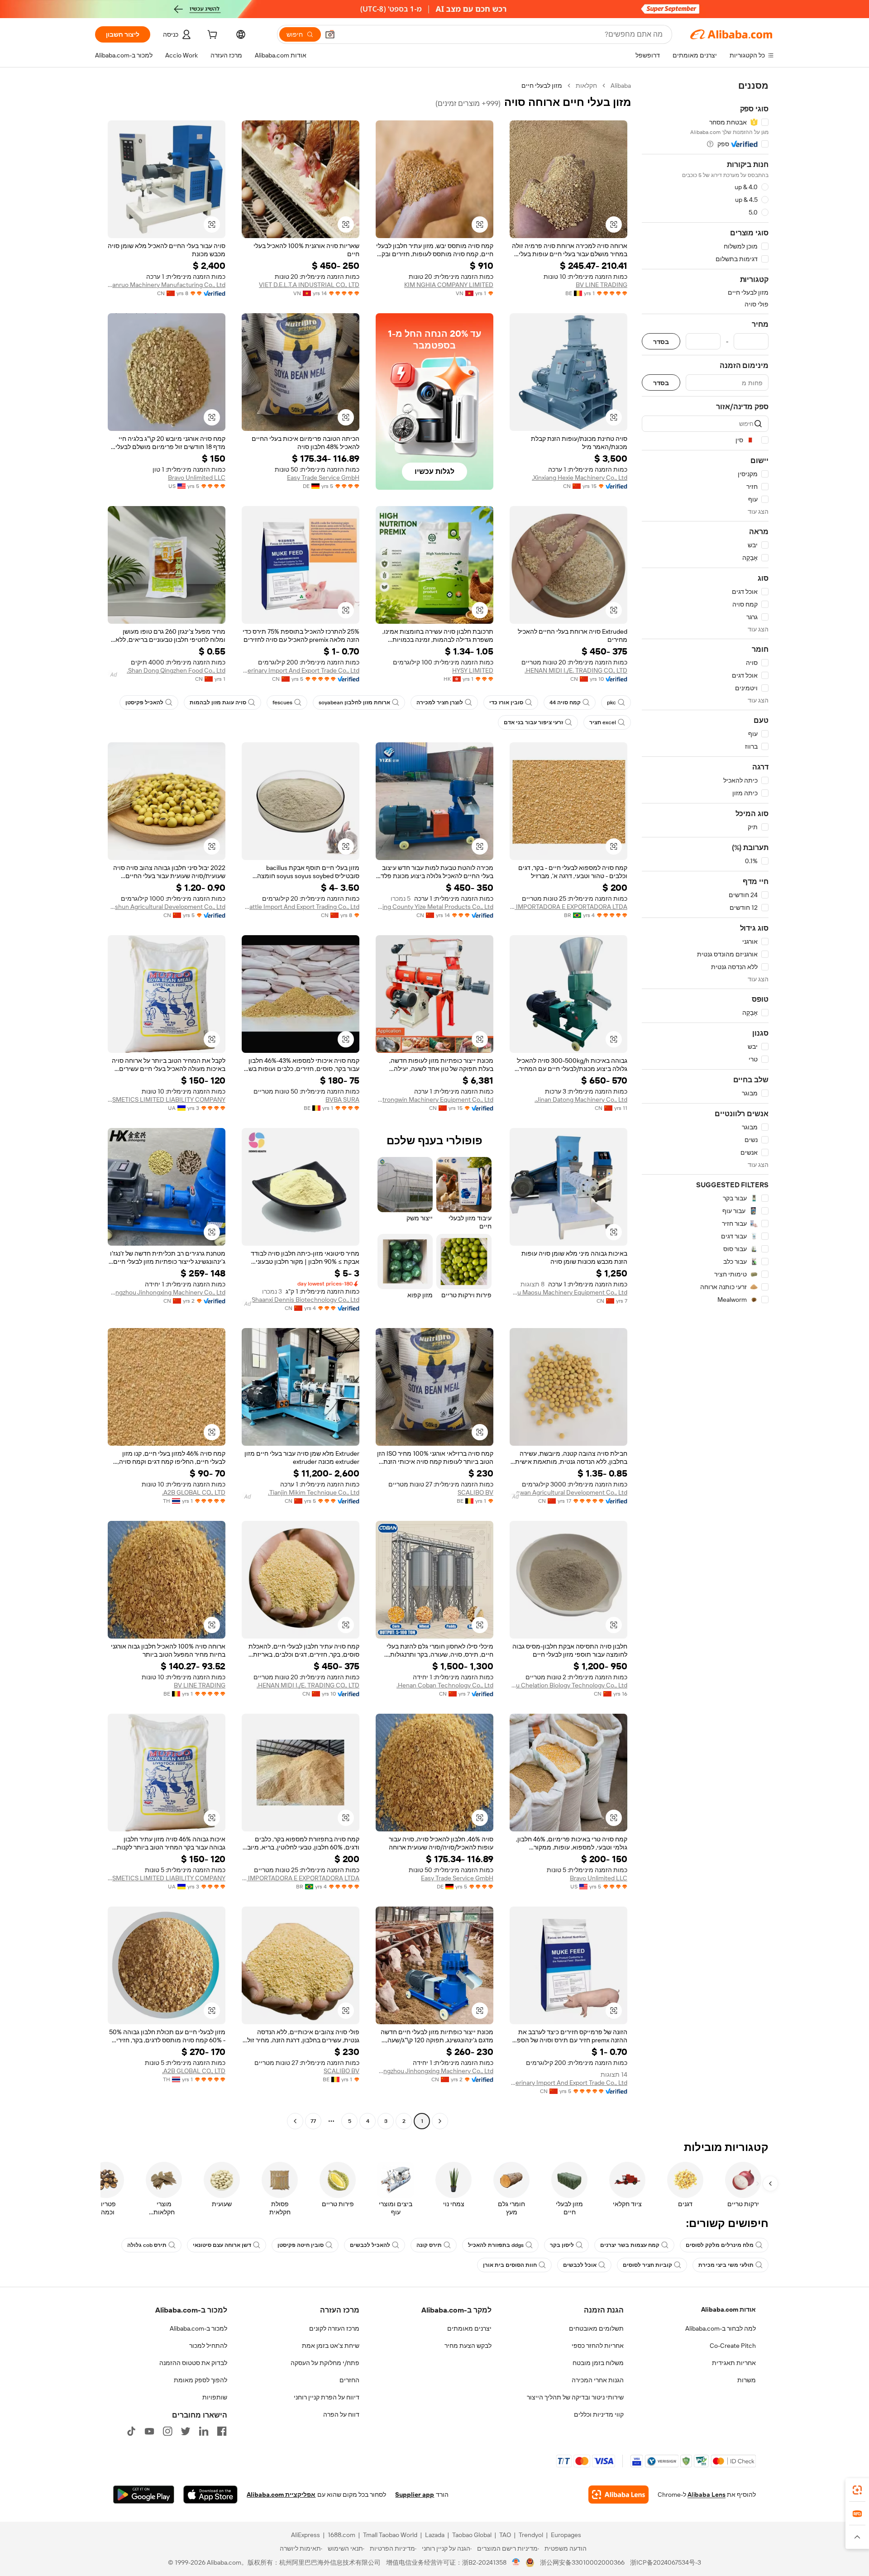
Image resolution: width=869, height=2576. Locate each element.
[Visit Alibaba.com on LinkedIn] (204, 2431)
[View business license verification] (516, 2562)
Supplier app (415, 2495)
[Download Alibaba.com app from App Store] (210, 2495)
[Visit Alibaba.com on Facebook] (222, 2431)
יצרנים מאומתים (469, 2328)
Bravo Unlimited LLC (197, 478)
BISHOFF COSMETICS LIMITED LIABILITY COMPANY (167, 1099)
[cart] (211, 36)
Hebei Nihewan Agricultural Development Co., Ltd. (568, 1492)
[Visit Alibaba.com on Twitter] (186, 2431)
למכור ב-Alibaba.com (198, 2328)
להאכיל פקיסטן (144, 703)
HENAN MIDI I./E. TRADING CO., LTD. (576, 670)
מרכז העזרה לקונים (334, 2328)
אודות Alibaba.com (728, 2309)
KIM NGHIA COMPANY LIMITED (449, 285)
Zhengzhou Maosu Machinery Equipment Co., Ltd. (568, 1292)
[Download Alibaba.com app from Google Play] (144, 2495)
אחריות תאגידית (734, 2363)
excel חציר (603, 722)
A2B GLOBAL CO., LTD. (194, 1492)
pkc (611, 703)
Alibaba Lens (707, 2495)
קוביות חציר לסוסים (647, 2265)
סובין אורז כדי (506, 703)
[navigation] (705, 1104)
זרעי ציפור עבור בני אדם (533, 722)
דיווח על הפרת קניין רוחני (327, 2397)
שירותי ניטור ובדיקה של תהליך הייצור (575, 2397)
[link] (857, 2490)
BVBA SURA (342, 1099)
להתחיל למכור (208, 2346)
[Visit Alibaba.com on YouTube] (149, 2431)
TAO (505, 2535)
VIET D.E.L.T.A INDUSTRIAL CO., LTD (309, 285)
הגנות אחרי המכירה (598, 2380)
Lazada (435, 2535)
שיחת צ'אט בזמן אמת (331, 2346)
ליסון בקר (562, 2245)
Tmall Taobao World (390, 2535)
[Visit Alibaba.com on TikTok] (131, 2431)
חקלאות (586, 86)
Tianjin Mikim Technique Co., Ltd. (314, 1492)
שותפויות (215, 2397)
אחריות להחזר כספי (598, 2346)
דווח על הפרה (341, 2414)
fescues (282, 703)
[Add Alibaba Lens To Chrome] (618, 2495)
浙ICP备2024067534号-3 (666, 2562)
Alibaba (621, 86)
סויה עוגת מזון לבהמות (218, 703)
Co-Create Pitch (733, 2346)
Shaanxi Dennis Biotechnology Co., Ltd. (305, 1300)
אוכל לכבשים (580, 2265)
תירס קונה (429, 2245)
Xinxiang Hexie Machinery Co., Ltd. (580, 478)
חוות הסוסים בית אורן (510, 2265)
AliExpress (306, 2535)
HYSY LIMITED (473, 670)
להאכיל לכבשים (370, 2245)
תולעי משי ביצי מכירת (726, 2265)
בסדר (661, 342)
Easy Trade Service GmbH (323, 478)
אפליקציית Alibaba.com (281, 2495)
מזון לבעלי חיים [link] (542, 86)
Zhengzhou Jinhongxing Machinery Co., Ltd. (167, 1292)
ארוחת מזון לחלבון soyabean (354, 703)
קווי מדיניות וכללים (599, 2414)
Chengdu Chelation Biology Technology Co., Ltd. (568, 1685)
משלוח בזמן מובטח (598, 2363)
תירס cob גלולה (147, 2245)
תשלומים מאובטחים (596, 2328)
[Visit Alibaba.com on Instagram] (167, 2431)
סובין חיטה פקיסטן (301, 2245)
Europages (566, 2535)
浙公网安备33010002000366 (582, 2562)
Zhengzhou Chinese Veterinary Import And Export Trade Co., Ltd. (301, 670)
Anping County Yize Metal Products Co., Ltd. (434, 907)
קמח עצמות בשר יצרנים (630, 2245)
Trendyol (531, 2535)
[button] (330, 34)
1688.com (341, 2535)
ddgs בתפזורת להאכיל (496, 2245)
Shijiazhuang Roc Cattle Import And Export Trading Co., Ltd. (301, 907)
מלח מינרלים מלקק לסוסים (720, 2245)
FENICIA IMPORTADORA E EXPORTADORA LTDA (568, 907)
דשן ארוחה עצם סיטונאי (222, 2245)
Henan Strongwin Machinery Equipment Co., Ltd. (434, 1099)
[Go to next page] (295, 2121)
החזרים (349, 2380)
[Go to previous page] (440, 2121)
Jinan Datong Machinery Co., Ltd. (581, 1099)
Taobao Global (472, 2535)
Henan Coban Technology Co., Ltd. (445, 1685)
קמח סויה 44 (565, 703)
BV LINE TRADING (602, 285)
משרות (747, 2380)
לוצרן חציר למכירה (440, 703)
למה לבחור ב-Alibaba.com (721, 2328)
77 (313, 2121)
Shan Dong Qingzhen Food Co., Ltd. (176, 670)
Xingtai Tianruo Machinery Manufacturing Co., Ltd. (167, 285)
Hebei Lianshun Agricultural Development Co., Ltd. (167, 907)
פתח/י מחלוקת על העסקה (325, 2363)
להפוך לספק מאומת (201, 2380)
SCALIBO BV (475, 1492)
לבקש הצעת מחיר (468, 2346)
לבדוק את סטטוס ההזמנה (193, 2363)
